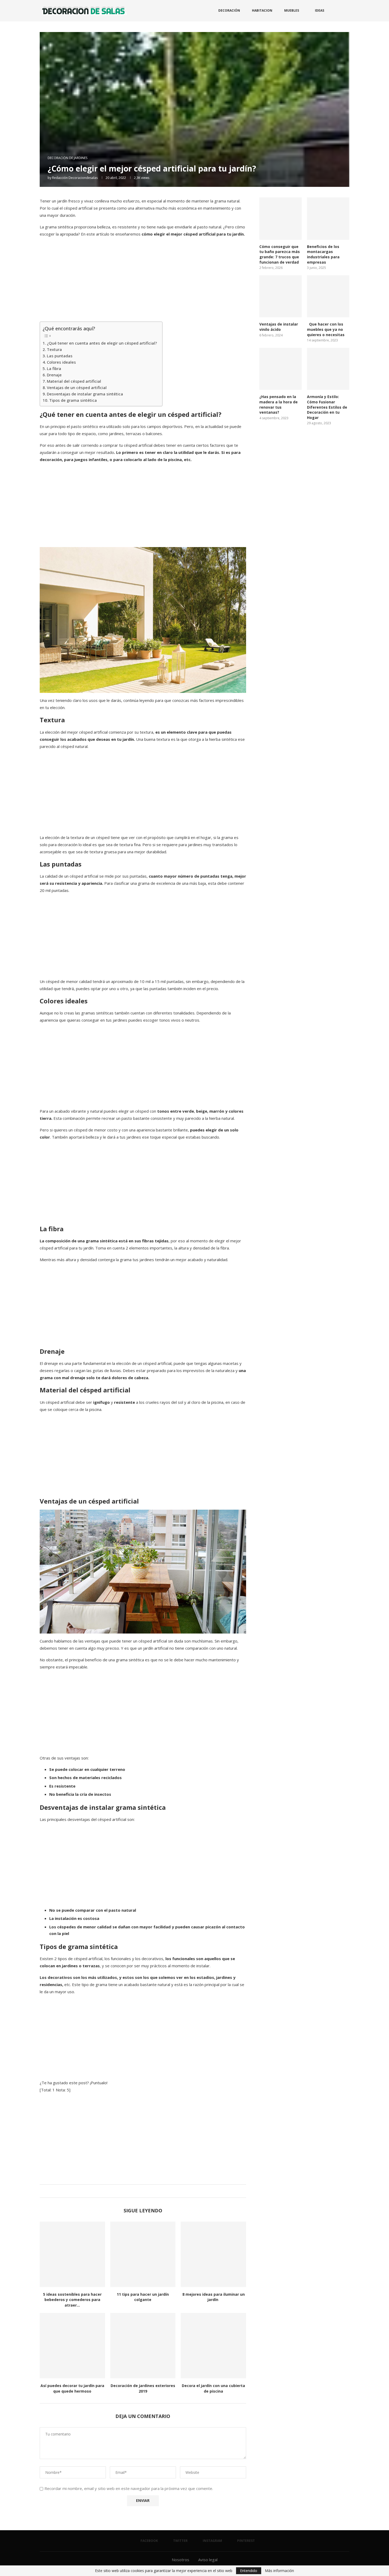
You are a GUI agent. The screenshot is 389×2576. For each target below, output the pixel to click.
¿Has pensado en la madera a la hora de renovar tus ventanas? (279, 404)
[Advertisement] (143, 279)
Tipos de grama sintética (74, 400)
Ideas (320, 10)
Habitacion (262, 10)
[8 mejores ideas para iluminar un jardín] (213, 2254)
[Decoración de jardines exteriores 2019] (143, 2346)
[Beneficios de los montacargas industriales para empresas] (328, 219)
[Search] (347, 11)
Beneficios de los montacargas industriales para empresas (323, 254)
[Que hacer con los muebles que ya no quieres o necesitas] (328, 296)
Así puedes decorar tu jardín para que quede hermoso (72, 2388)
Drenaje (54, 375)
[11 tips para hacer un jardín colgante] (143, 2254)
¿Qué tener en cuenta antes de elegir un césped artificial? (102, 343)
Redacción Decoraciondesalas (75, 178)
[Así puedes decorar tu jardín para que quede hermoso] (72, 2346)
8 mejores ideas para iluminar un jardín (214, 2297)
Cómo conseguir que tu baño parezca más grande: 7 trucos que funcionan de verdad (280, 254)
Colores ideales (61, 362)
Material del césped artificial (74, 381)
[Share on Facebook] (137, 2191)
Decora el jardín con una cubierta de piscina (213, 2388)
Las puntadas (60, 356)
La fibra (54, 368)
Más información (279, 2571)
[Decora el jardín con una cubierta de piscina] (213, 2346)
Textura (54, 349)
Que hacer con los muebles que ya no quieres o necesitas (326, 329)
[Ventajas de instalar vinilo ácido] (281, 296)
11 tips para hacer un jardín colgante (143, 2297)
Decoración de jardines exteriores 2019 (143, 2388)
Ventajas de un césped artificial (77, 387)
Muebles (292, 10)
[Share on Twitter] (142, 2191)
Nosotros (180, 2560)
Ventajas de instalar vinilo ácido (279, 327)
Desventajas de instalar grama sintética (85, 394)
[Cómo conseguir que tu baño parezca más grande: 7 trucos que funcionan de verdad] (281, 219)
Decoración (229, 10)
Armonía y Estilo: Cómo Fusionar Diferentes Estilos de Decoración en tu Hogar (327, 407)
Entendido (249, 2571)
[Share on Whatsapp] (147, 2191)
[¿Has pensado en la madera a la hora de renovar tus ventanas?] (281, 369)
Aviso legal (208, 2560)
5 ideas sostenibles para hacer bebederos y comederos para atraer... (72, 2300)
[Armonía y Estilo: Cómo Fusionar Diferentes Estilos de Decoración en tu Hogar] (328, 369)
